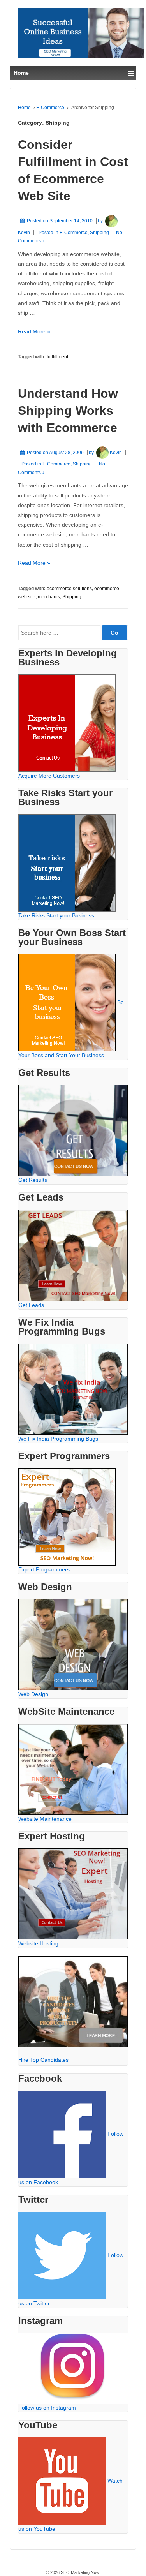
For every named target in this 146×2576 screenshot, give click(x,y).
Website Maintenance (45, 1819)
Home (24, 108)
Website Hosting (38, 1943)
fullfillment (57, 357)
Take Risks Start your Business (56, 915)
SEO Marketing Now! (80, 2572)
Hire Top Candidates (43, 2060)
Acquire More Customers (49, 776)
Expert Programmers (44, 1569)
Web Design (33, 1694)
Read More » (34, 331)
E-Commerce (50, 108)
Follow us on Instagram (47, 2408)
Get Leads (31, 1305)
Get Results (33, 1180)
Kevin (116, 453)
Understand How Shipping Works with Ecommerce (68, 411)
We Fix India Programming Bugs (58, 1439)
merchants (49, 597)
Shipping (99, 233)
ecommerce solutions (69, 589)
